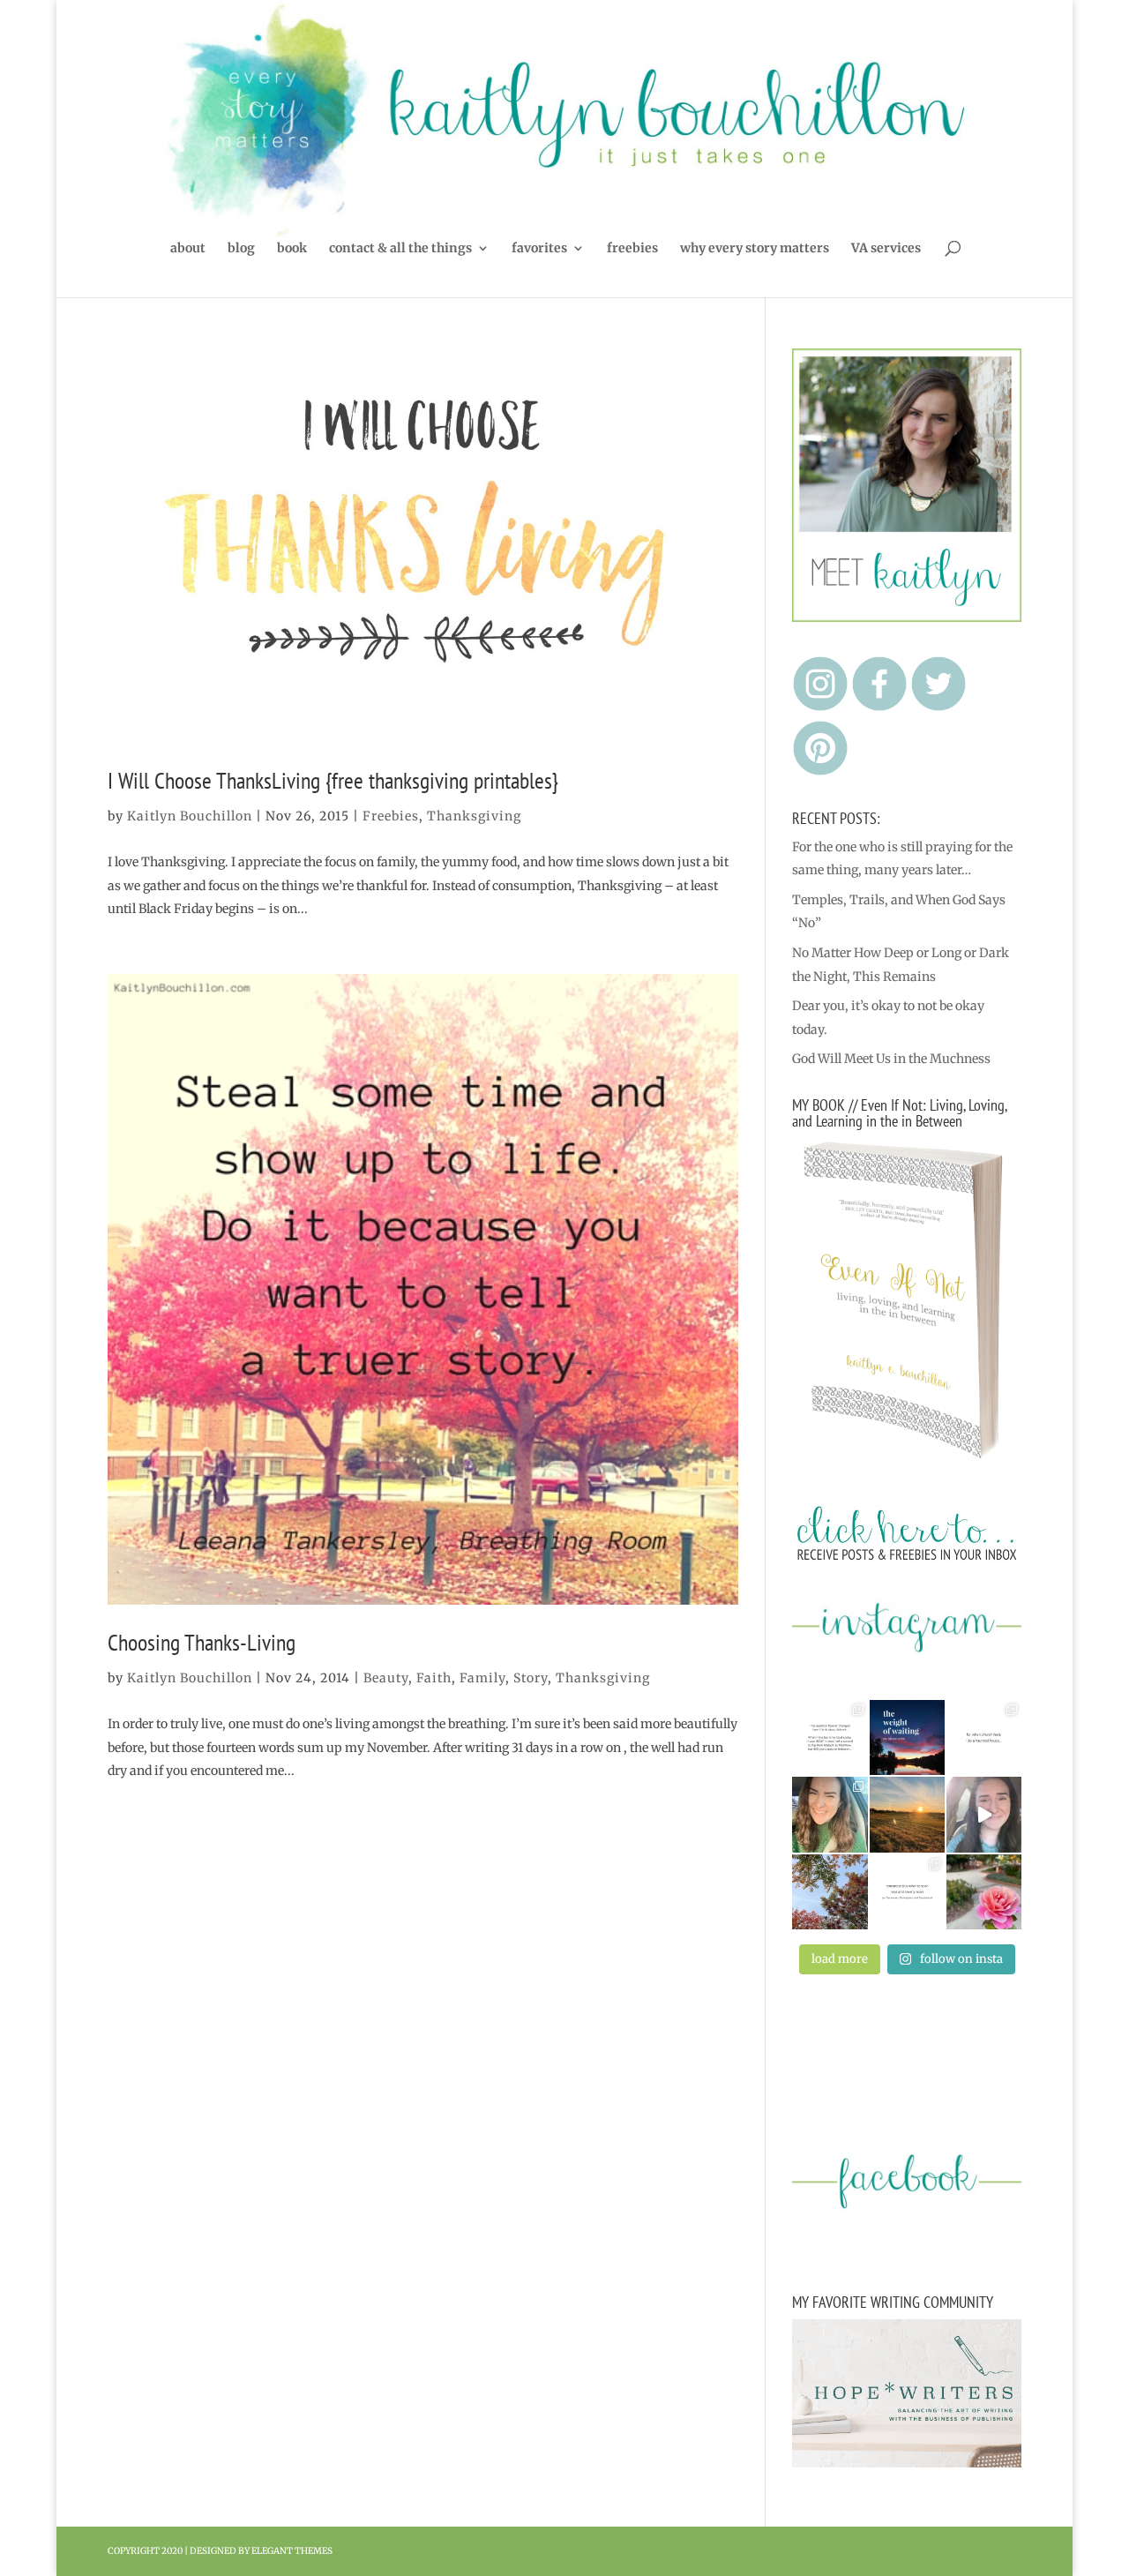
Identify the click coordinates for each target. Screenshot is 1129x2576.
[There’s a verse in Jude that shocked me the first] (907, 1814)
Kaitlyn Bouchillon (190, 816)
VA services (886, 249)
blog (241, 249)
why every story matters (755, 249)
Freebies (391, 816)
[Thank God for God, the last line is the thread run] (907, 1892)
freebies (632, 249)
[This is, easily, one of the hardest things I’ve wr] (984, 1737)
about (188, 249)
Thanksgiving (474, 816)
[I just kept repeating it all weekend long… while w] (830, 1892)
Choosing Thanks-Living (202, 1642)
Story (531, 1678)
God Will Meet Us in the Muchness (891, 1059)
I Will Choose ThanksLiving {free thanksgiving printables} (333, 780)
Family (482, 1678)
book (292, 249)
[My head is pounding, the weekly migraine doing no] (907, 1737)
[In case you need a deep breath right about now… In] (984, 1892)
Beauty (386, 1678)
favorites (539, 249)
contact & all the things (400, 249)
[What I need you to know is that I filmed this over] (984, 1814)
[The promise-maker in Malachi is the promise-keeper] (830, 1737)
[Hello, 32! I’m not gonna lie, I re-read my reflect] (830, 1814)
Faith (434, 1678)
